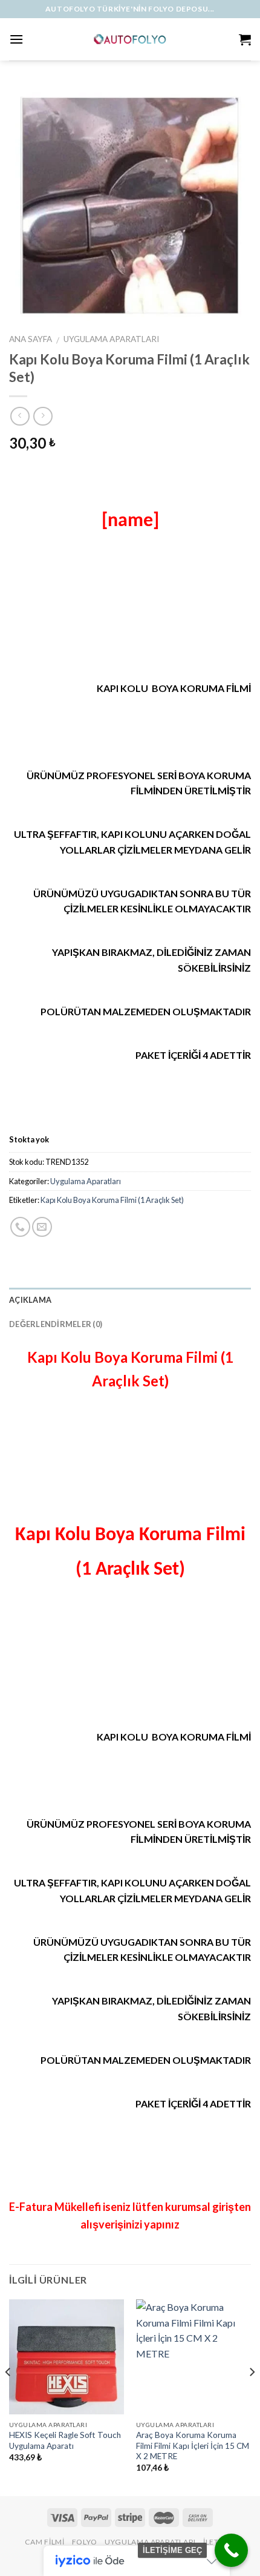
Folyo (85, 2542)
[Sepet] (245, 39)
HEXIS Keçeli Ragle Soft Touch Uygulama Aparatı (65, 2440)
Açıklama (30, 1300)
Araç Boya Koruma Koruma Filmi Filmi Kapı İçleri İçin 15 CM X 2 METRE (193, 2446)
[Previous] (8, 2396)
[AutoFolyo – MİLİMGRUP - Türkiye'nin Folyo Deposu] (130, 39)
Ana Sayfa (31, 339)
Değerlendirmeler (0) (56, 1324)
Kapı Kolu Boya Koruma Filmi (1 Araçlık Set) (112, 1200)
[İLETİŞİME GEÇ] (231, 2550)
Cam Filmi (45, 2542)
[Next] (252, 2396)
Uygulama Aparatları (111, 339)
